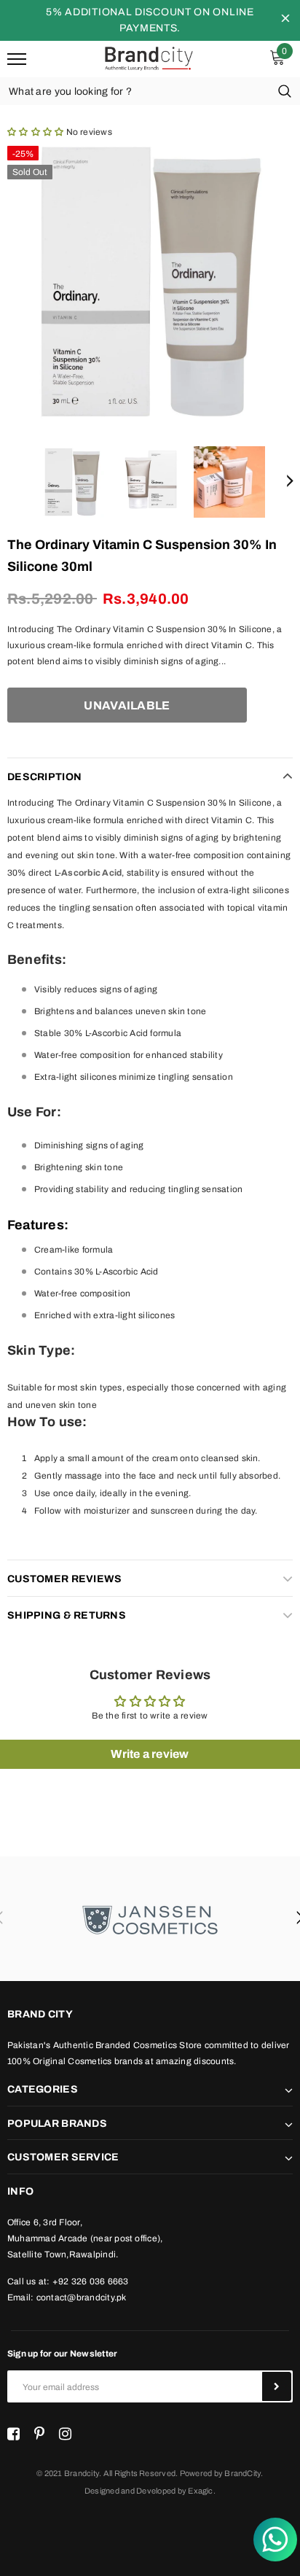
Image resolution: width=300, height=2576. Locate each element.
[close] (285, 20)
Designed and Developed (130, 2491)
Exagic (200, 2491)
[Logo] (148, 58)
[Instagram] (65, 2435)
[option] (150, 281)
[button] (35, 132)
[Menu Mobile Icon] (17, 59)
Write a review (150, 1754)
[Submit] (277, 2386)
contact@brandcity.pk (82, 2297)
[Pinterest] (39, 2435)
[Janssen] (150, 1919)
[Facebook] (13, 2435)
